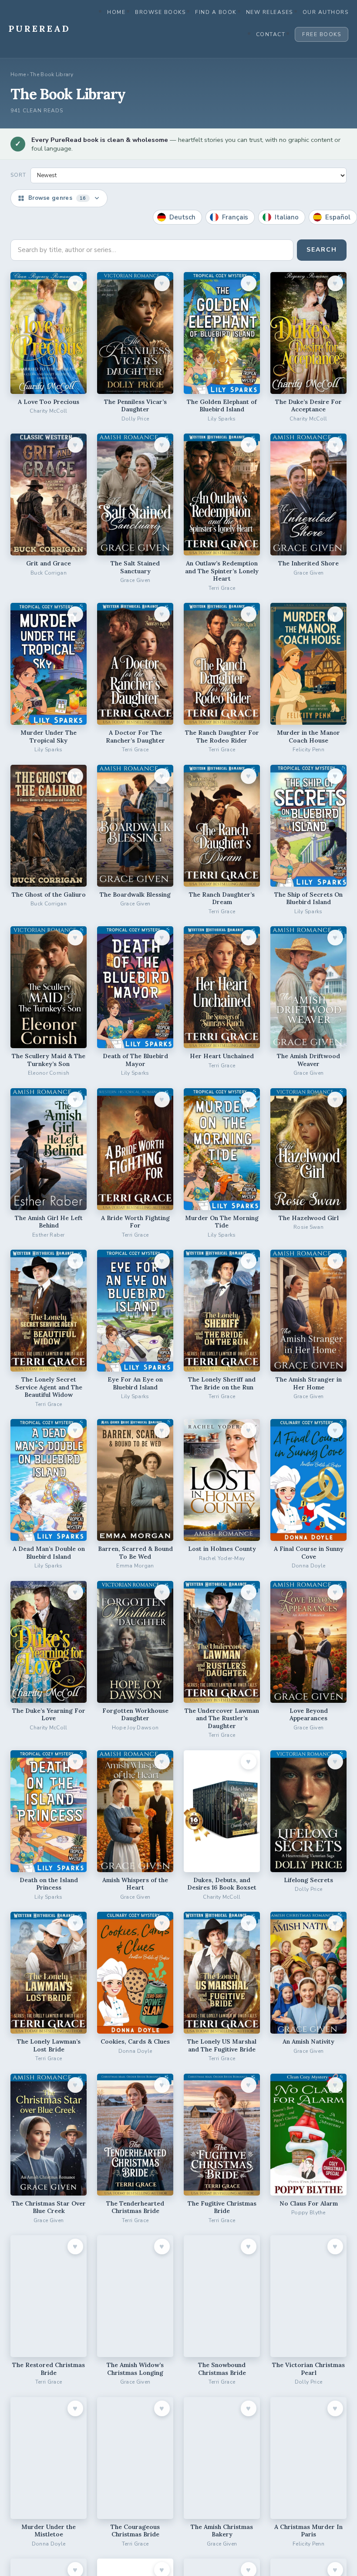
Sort (18, 175)
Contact (271, 34)
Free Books (322, 34)
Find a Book (216, 12)
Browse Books (160, 12)
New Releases (269, 12)
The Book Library (52, 74)
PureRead (40, 29)
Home (116, 12)
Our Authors (326, 12)
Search (322, 250)
